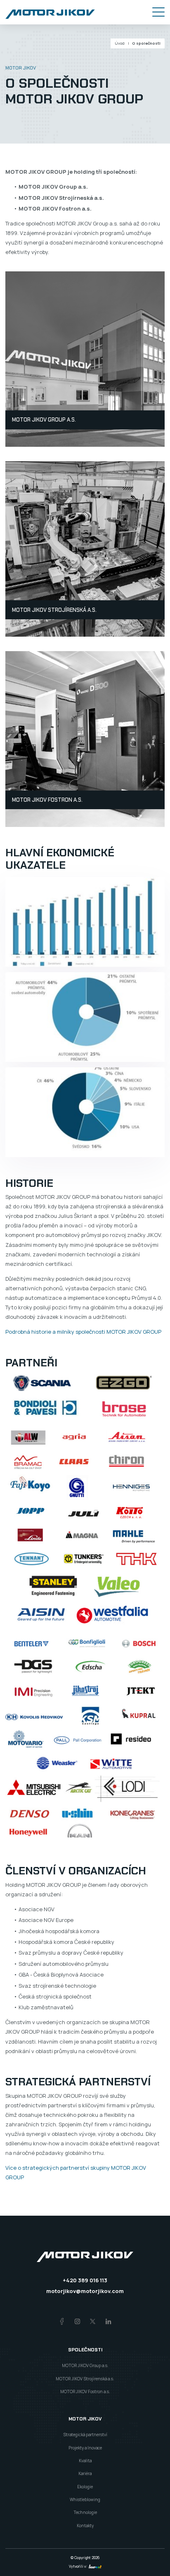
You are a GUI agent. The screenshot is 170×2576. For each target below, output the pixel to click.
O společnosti (146, 43)
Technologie (85, 2512)
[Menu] (158, 12)
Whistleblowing (85, 2499)
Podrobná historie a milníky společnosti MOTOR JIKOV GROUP (83, 1332)
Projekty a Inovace (85, 2448)
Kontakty (85, 2526)
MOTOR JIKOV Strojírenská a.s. (54, 610)
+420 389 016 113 (85, 2280)
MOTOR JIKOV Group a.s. (44, 420)
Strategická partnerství (85, 2435)
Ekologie (85, 2487)
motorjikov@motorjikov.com (85, 2291)
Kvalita (85, 2461)
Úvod (120, 43)
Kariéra (85, 2473)
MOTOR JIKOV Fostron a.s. (47, 800)
